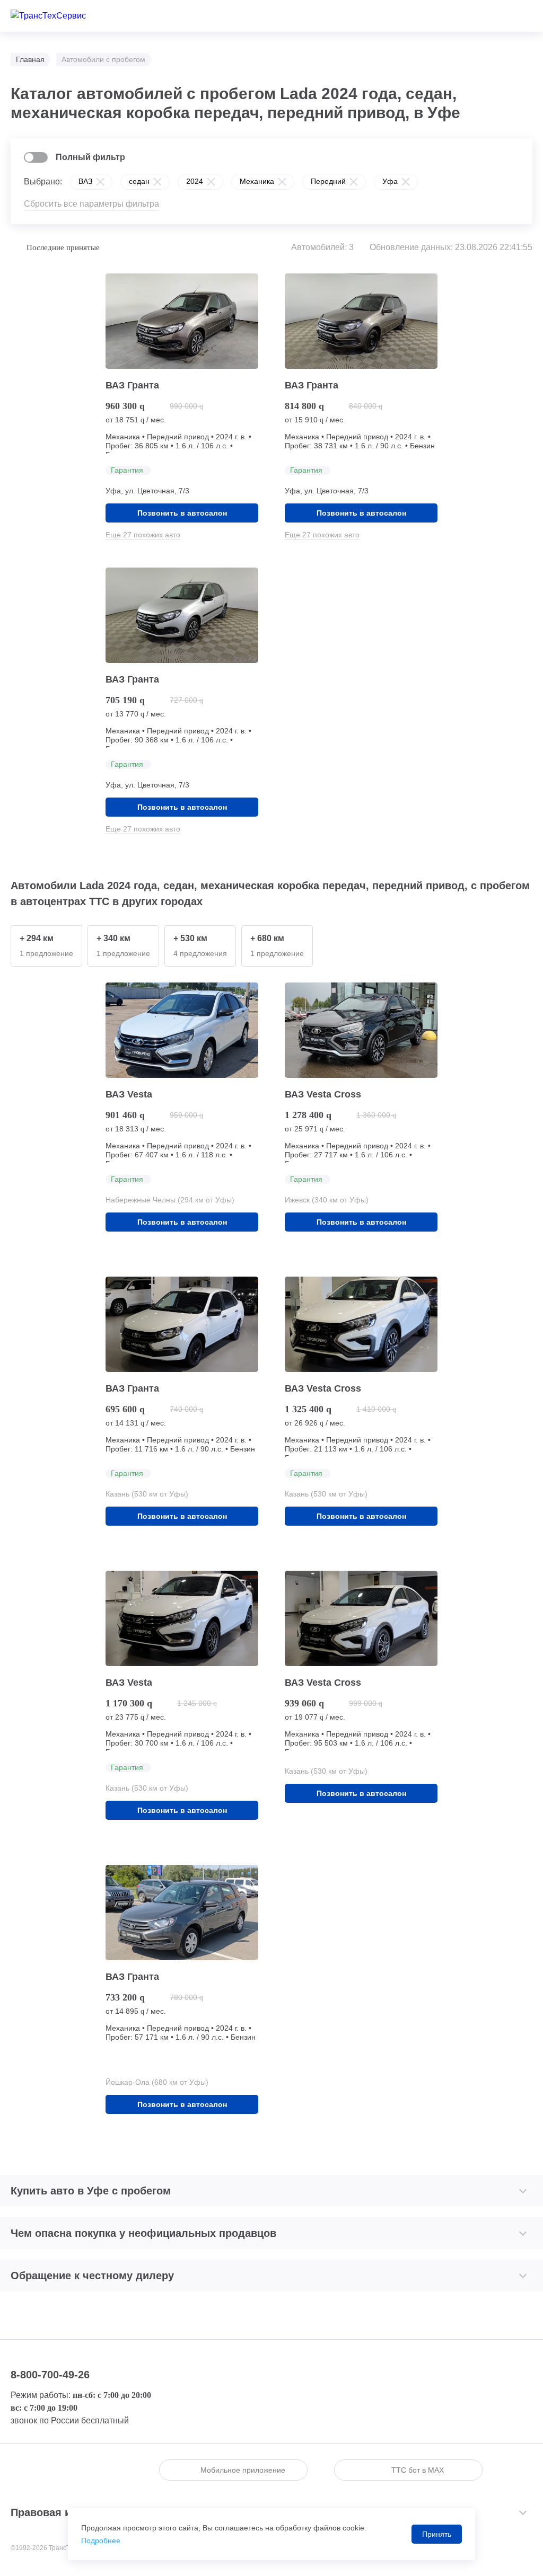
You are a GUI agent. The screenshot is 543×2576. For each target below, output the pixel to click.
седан (139, 181)
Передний (328, 181)
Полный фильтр (90, 157)
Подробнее (101, 2540)
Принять (437, 2534)
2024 (195, 181)
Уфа (390, 181)
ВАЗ (85, 181)
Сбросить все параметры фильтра (91, 204)
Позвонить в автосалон (182, 513)
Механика (257, 181)
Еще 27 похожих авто (143, 535)
